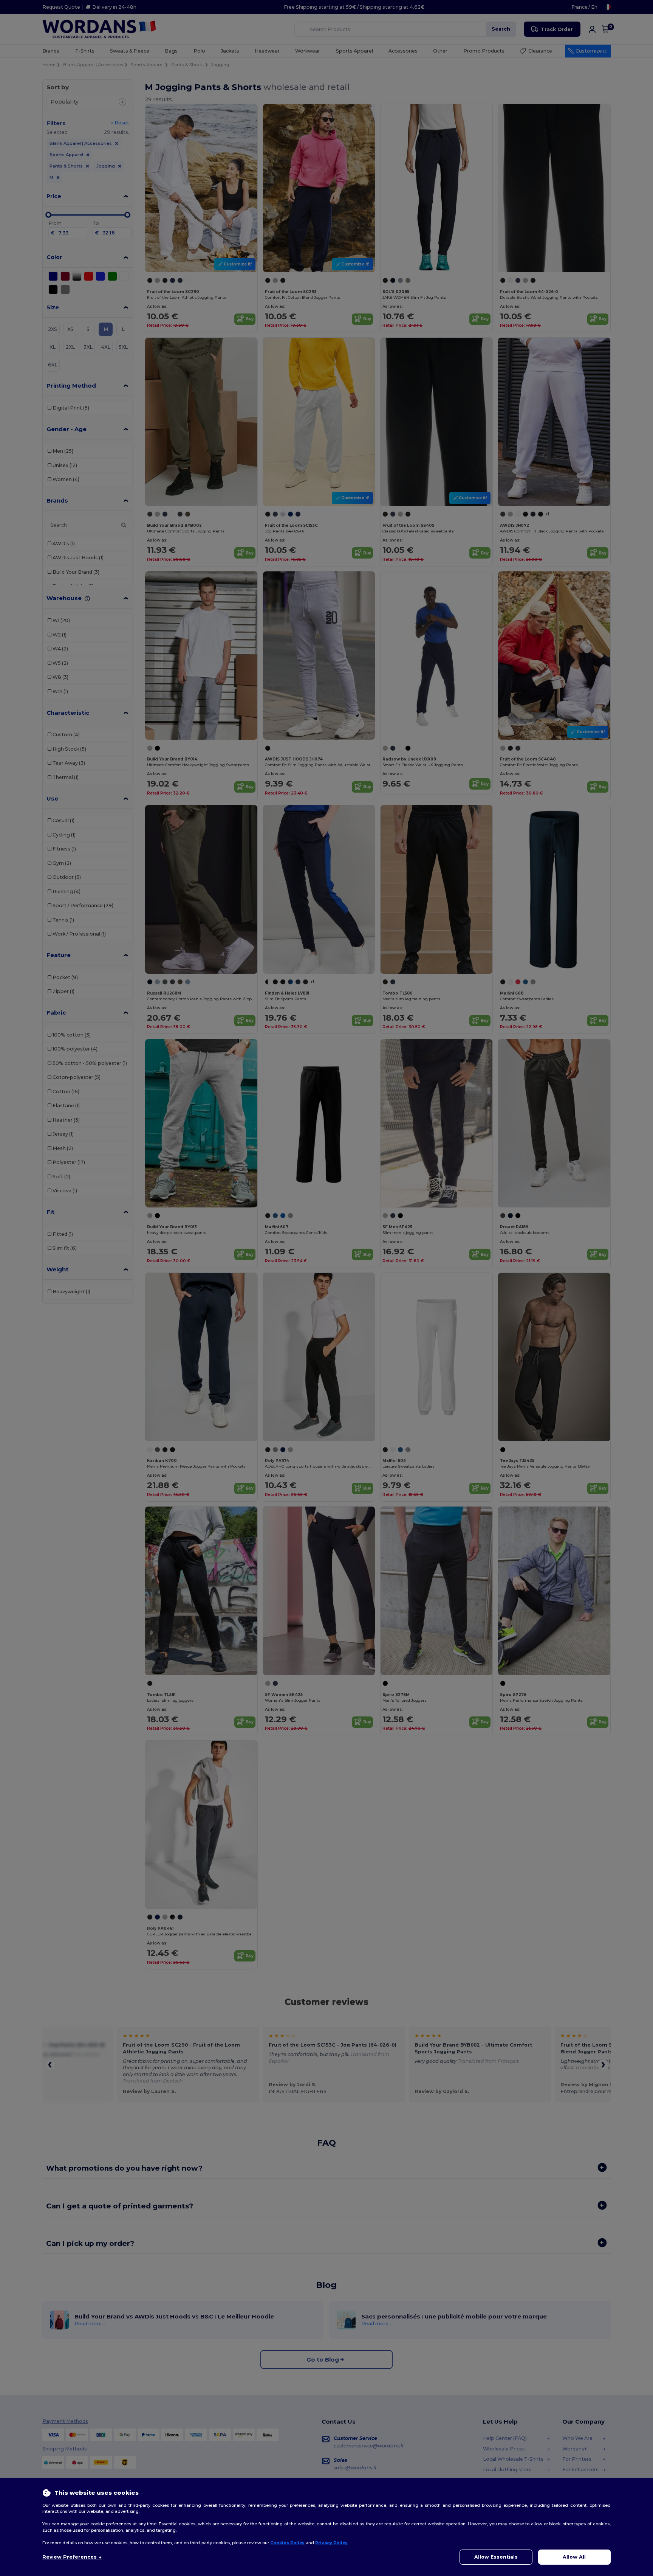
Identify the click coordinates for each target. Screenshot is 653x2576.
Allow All (574, 2557)
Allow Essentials (496, 2557)
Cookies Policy (287, 2543)
